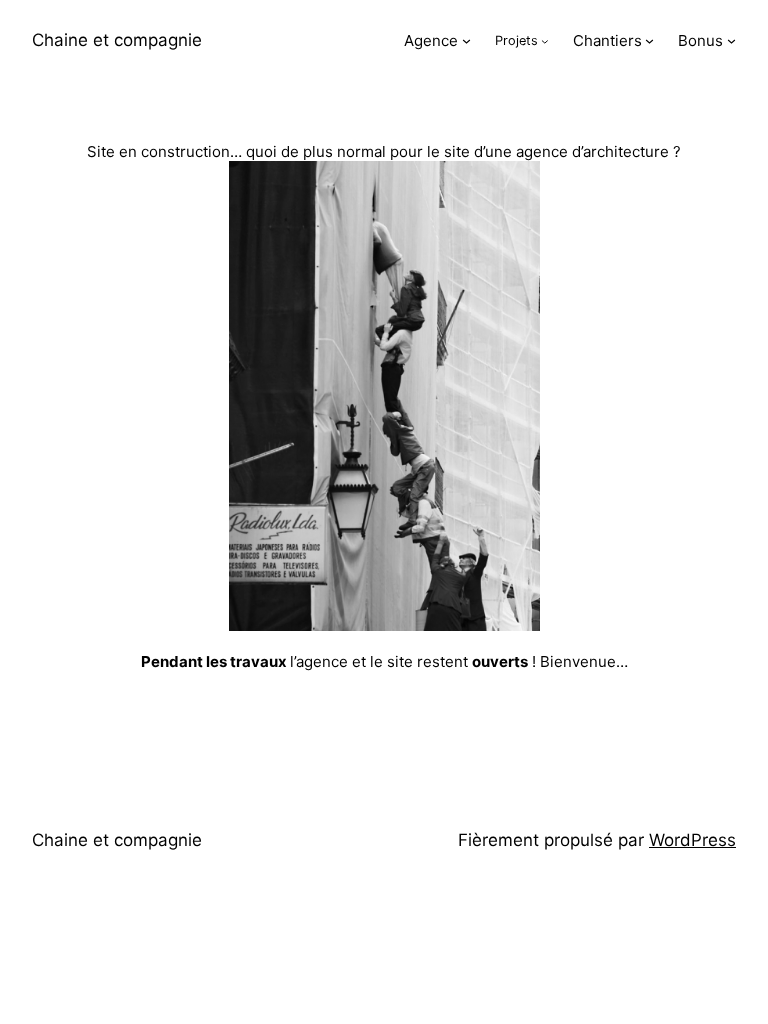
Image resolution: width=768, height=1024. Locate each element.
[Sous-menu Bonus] (731, 40)
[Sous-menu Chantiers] (649, 40)
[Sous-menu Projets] (545, 41)
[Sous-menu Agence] (466, 40)
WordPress (692, 840)
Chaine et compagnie (117, 40)
